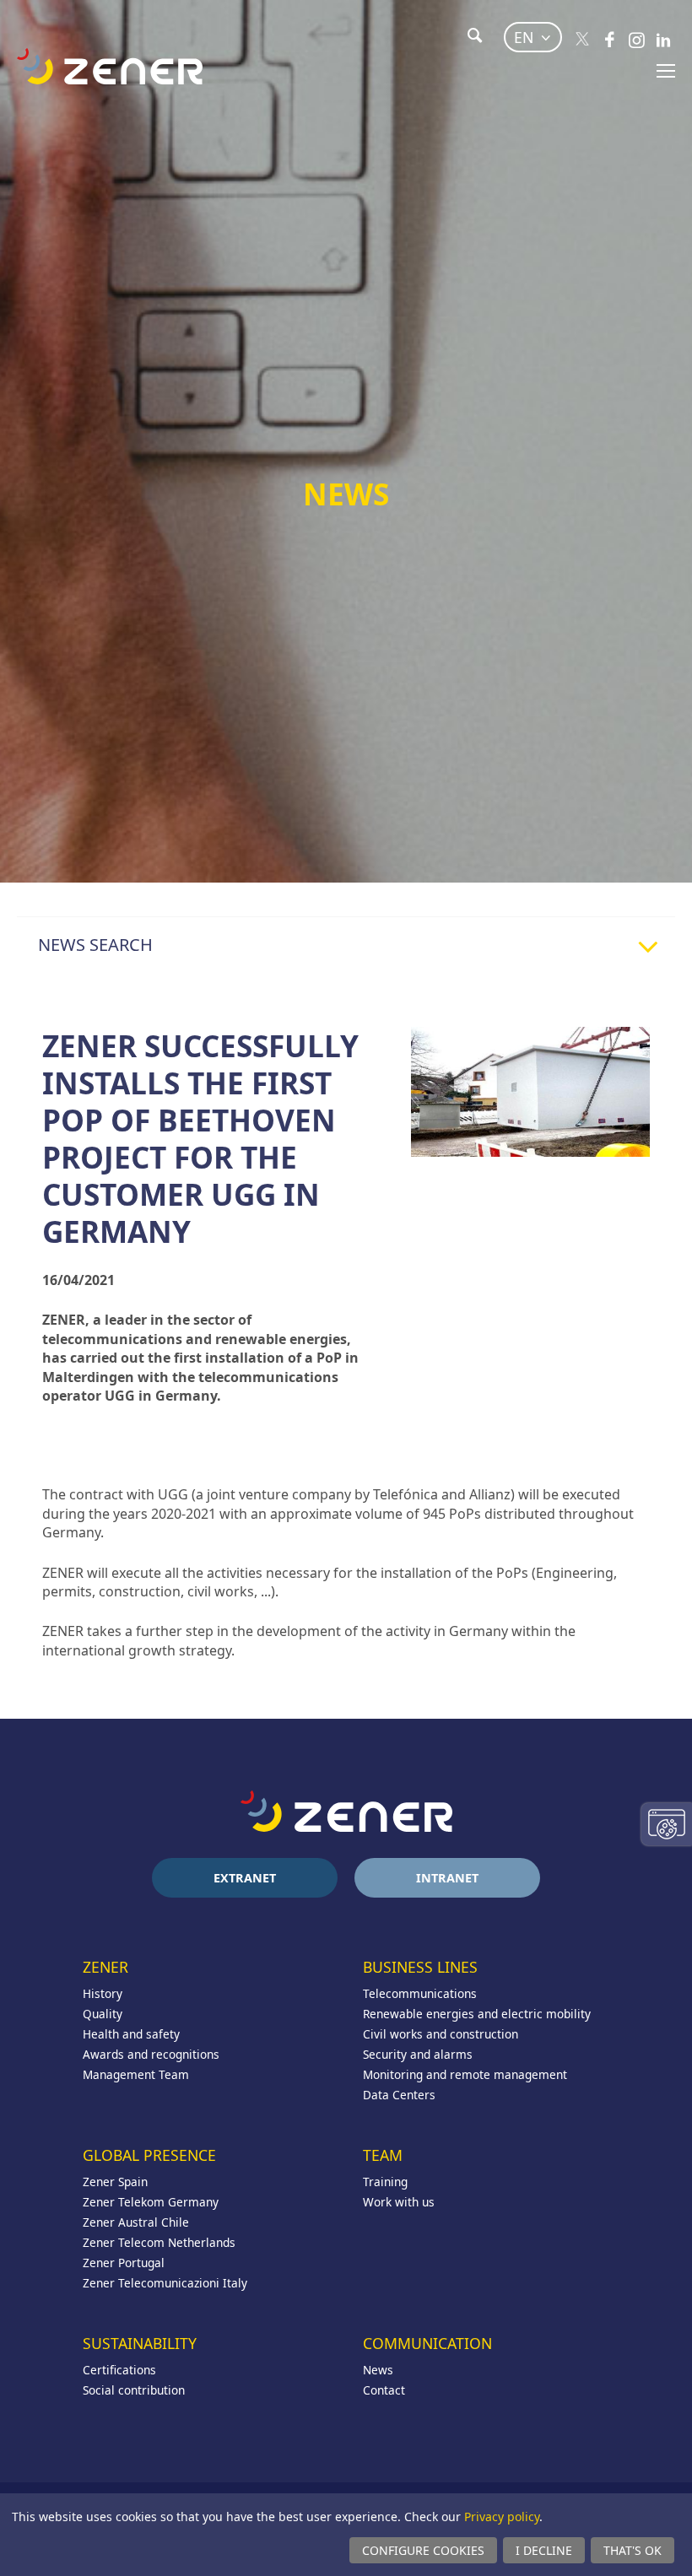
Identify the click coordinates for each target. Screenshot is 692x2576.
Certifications (119, 2370)
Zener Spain (115, 2182)
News (378, 2370)
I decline (544, 2550)
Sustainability (140, 2343)
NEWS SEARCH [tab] (95, 945)
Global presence (149, 2155)
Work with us (399, 2202)
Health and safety (131, 2034)
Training (385, 2182)
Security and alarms (418, 2054)
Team (383, 2155)
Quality (103, 2014)
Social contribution (134, 2390)
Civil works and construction (441, 2034)
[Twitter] (582, 40)
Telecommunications (420, 1993)
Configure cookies (423, 2550)
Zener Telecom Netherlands (159, 2242)
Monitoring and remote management (465, 2074)
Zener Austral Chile (136, 2222)
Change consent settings (667, 1824)
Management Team (136, 2074)
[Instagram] (636, 40)
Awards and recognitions (151, 2054)
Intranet (447, 1878)
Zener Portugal (124, 2263)
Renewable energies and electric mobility (477, 2014)
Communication (427, 2343)
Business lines (420, 1967)
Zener (105, 1967)
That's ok (633, 2550)
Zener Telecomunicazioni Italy (165, 2283)
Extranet (245, 1878)
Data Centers (399, 2095)
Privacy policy (502, 2517)
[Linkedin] (663, 40)
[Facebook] (609, 40)
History (103, 1993)
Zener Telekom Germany (151, 2202)
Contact (384, 2390)
